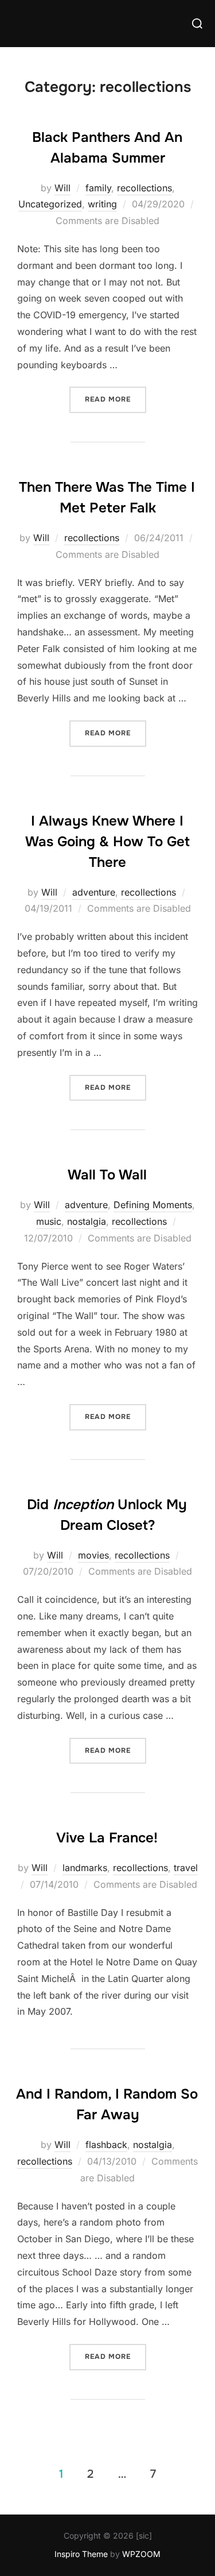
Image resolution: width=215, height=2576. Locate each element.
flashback (106, 2145)
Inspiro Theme (81, 2554)
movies (93, 1555)
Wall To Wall (107, 1175)
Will (62, 188)
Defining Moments (153, 1205)
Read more (116, 399)
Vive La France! (107, 1838)
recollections (144, 188)
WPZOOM (141, 2554)
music (49, 1221)
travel (186, 1868)
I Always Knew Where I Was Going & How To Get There (107, 842)
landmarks (85, 1868)
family (98, 188)
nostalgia (87, 1221)
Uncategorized (50, 204)
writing (102, 204)
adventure (94, 892)
